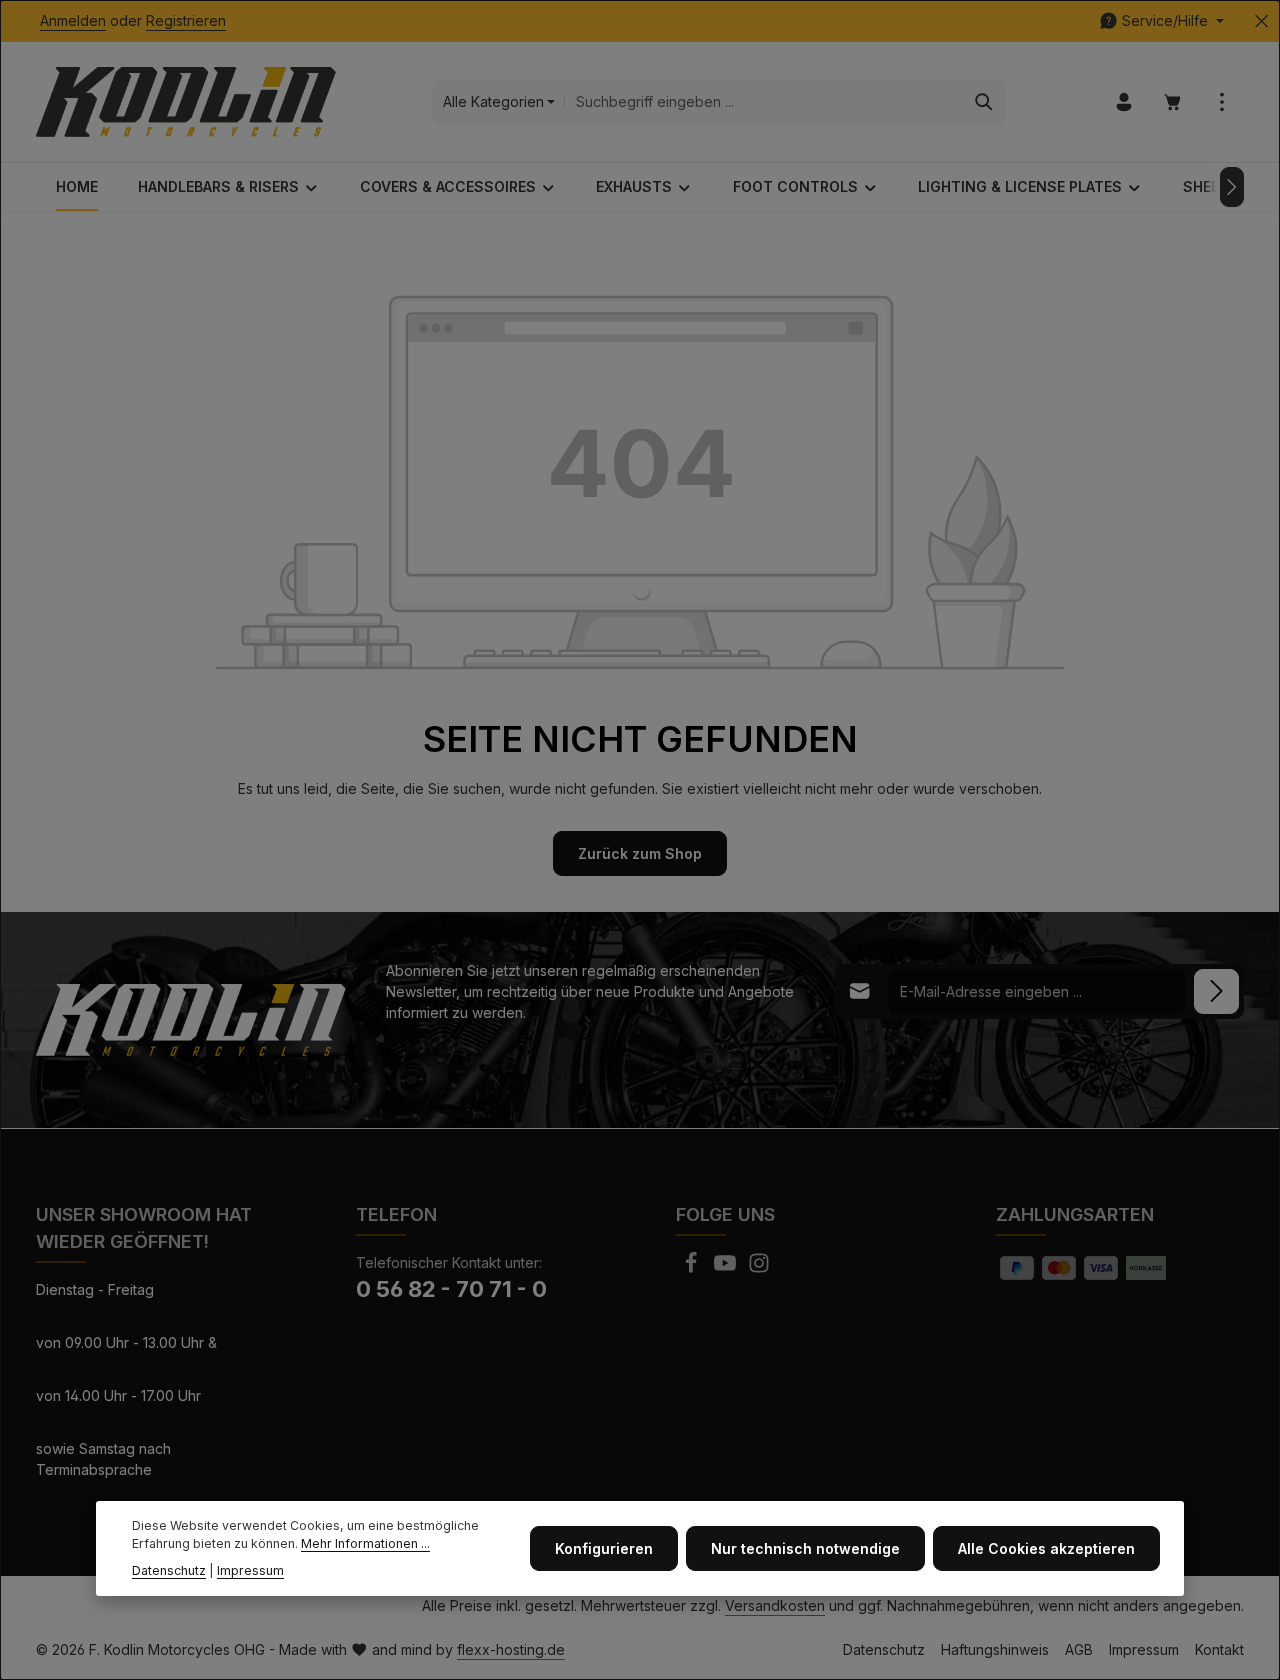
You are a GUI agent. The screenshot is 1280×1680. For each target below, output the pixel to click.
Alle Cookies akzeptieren (1046, 1548)
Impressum (1144, 1649)
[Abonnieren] (1216, 991)
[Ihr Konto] (1123, 102)
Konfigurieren (604, 1548)
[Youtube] (727, 1268)
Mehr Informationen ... (365, 1543)
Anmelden (73, 21)
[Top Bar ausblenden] (1261, 21)
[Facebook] (693, 1268)
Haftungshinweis (995, 1649)
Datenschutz (884, 1649)
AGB (1079, 1649)
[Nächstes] (1232, 187)
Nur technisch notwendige (805, 1548)
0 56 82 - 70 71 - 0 (451, 1289)
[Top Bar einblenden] (1221, 102)
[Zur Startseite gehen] (186, 102)
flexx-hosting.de (511, 1649)
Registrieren (186, 21)
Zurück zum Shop (640, 853)
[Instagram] (759, 1268)
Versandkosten (775, 1605)
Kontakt (1219, 1649)
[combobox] (763, 102)
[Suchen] (984, 102)
